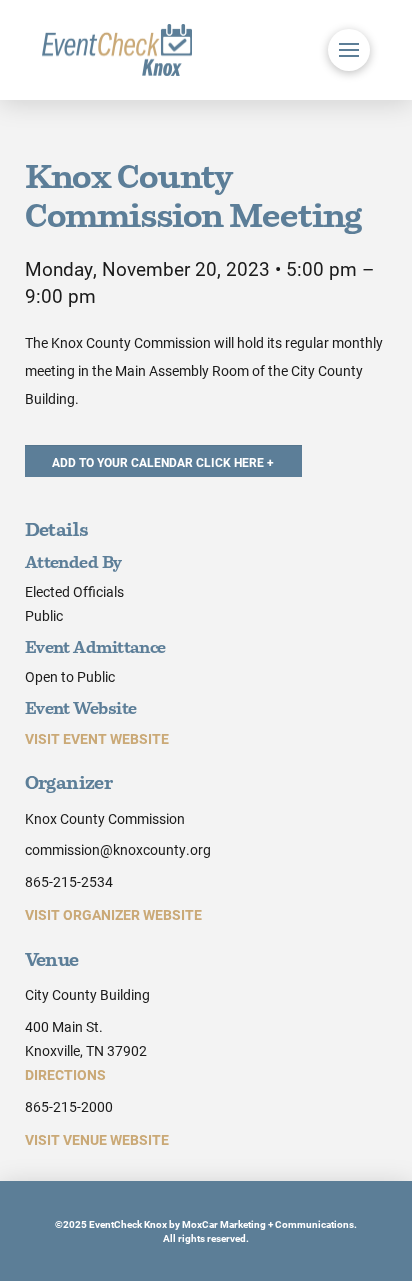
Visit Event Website (97, 738)
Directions (65, 1074)
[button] (349, 50)
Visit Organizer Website (113, 914)
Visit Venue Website (97, 1139)
